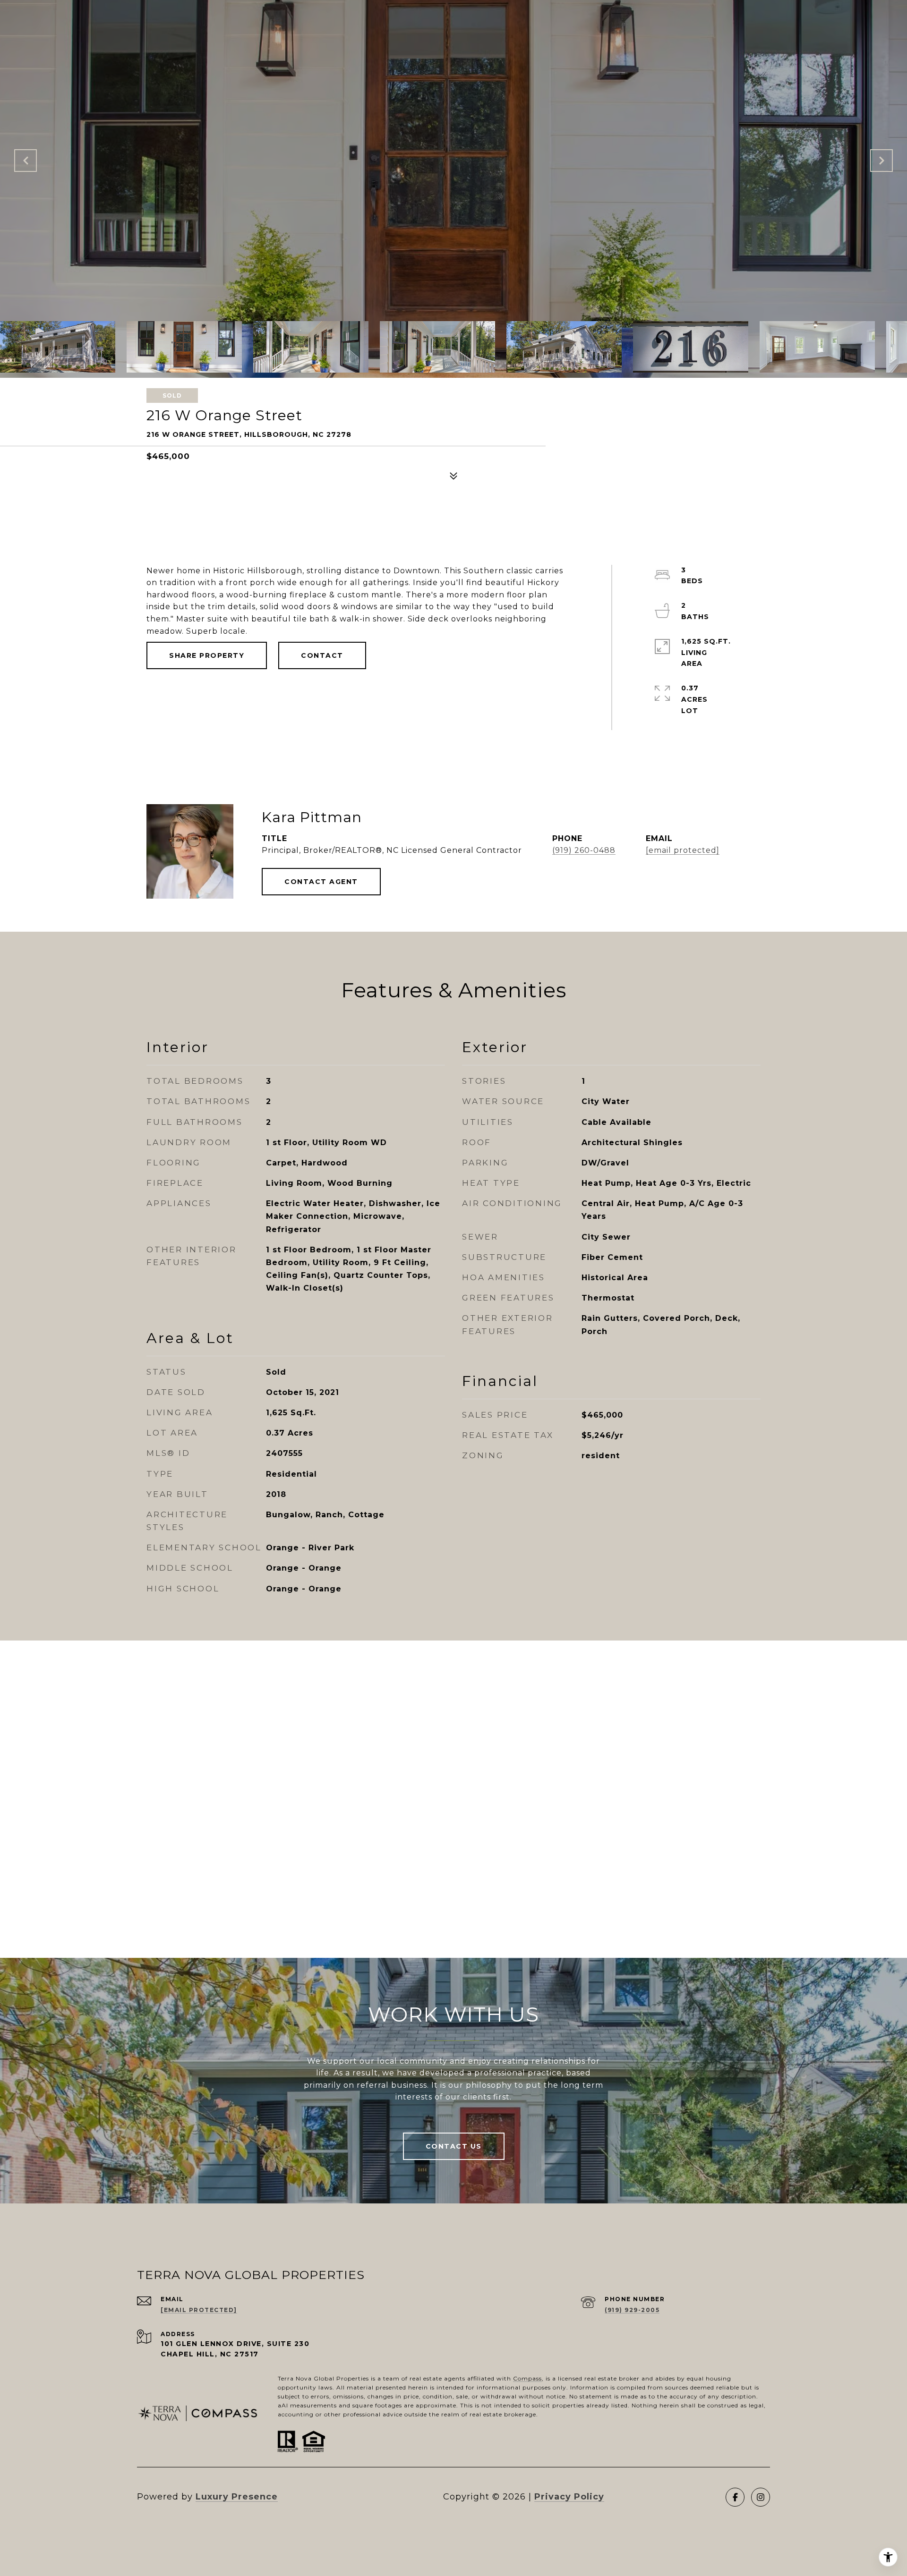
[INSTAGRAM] (761, 2497)
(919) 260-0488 (584, 850)
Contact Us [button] (454, 2146)
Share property (207, 655)
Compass (527, 2378)
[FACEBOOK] (735, 2497)
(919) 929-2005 (632, 2310)
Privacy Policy (569, 2497)
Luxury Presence (237, 2497)
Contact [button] (322, 655)
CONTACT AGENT (321, 882)
